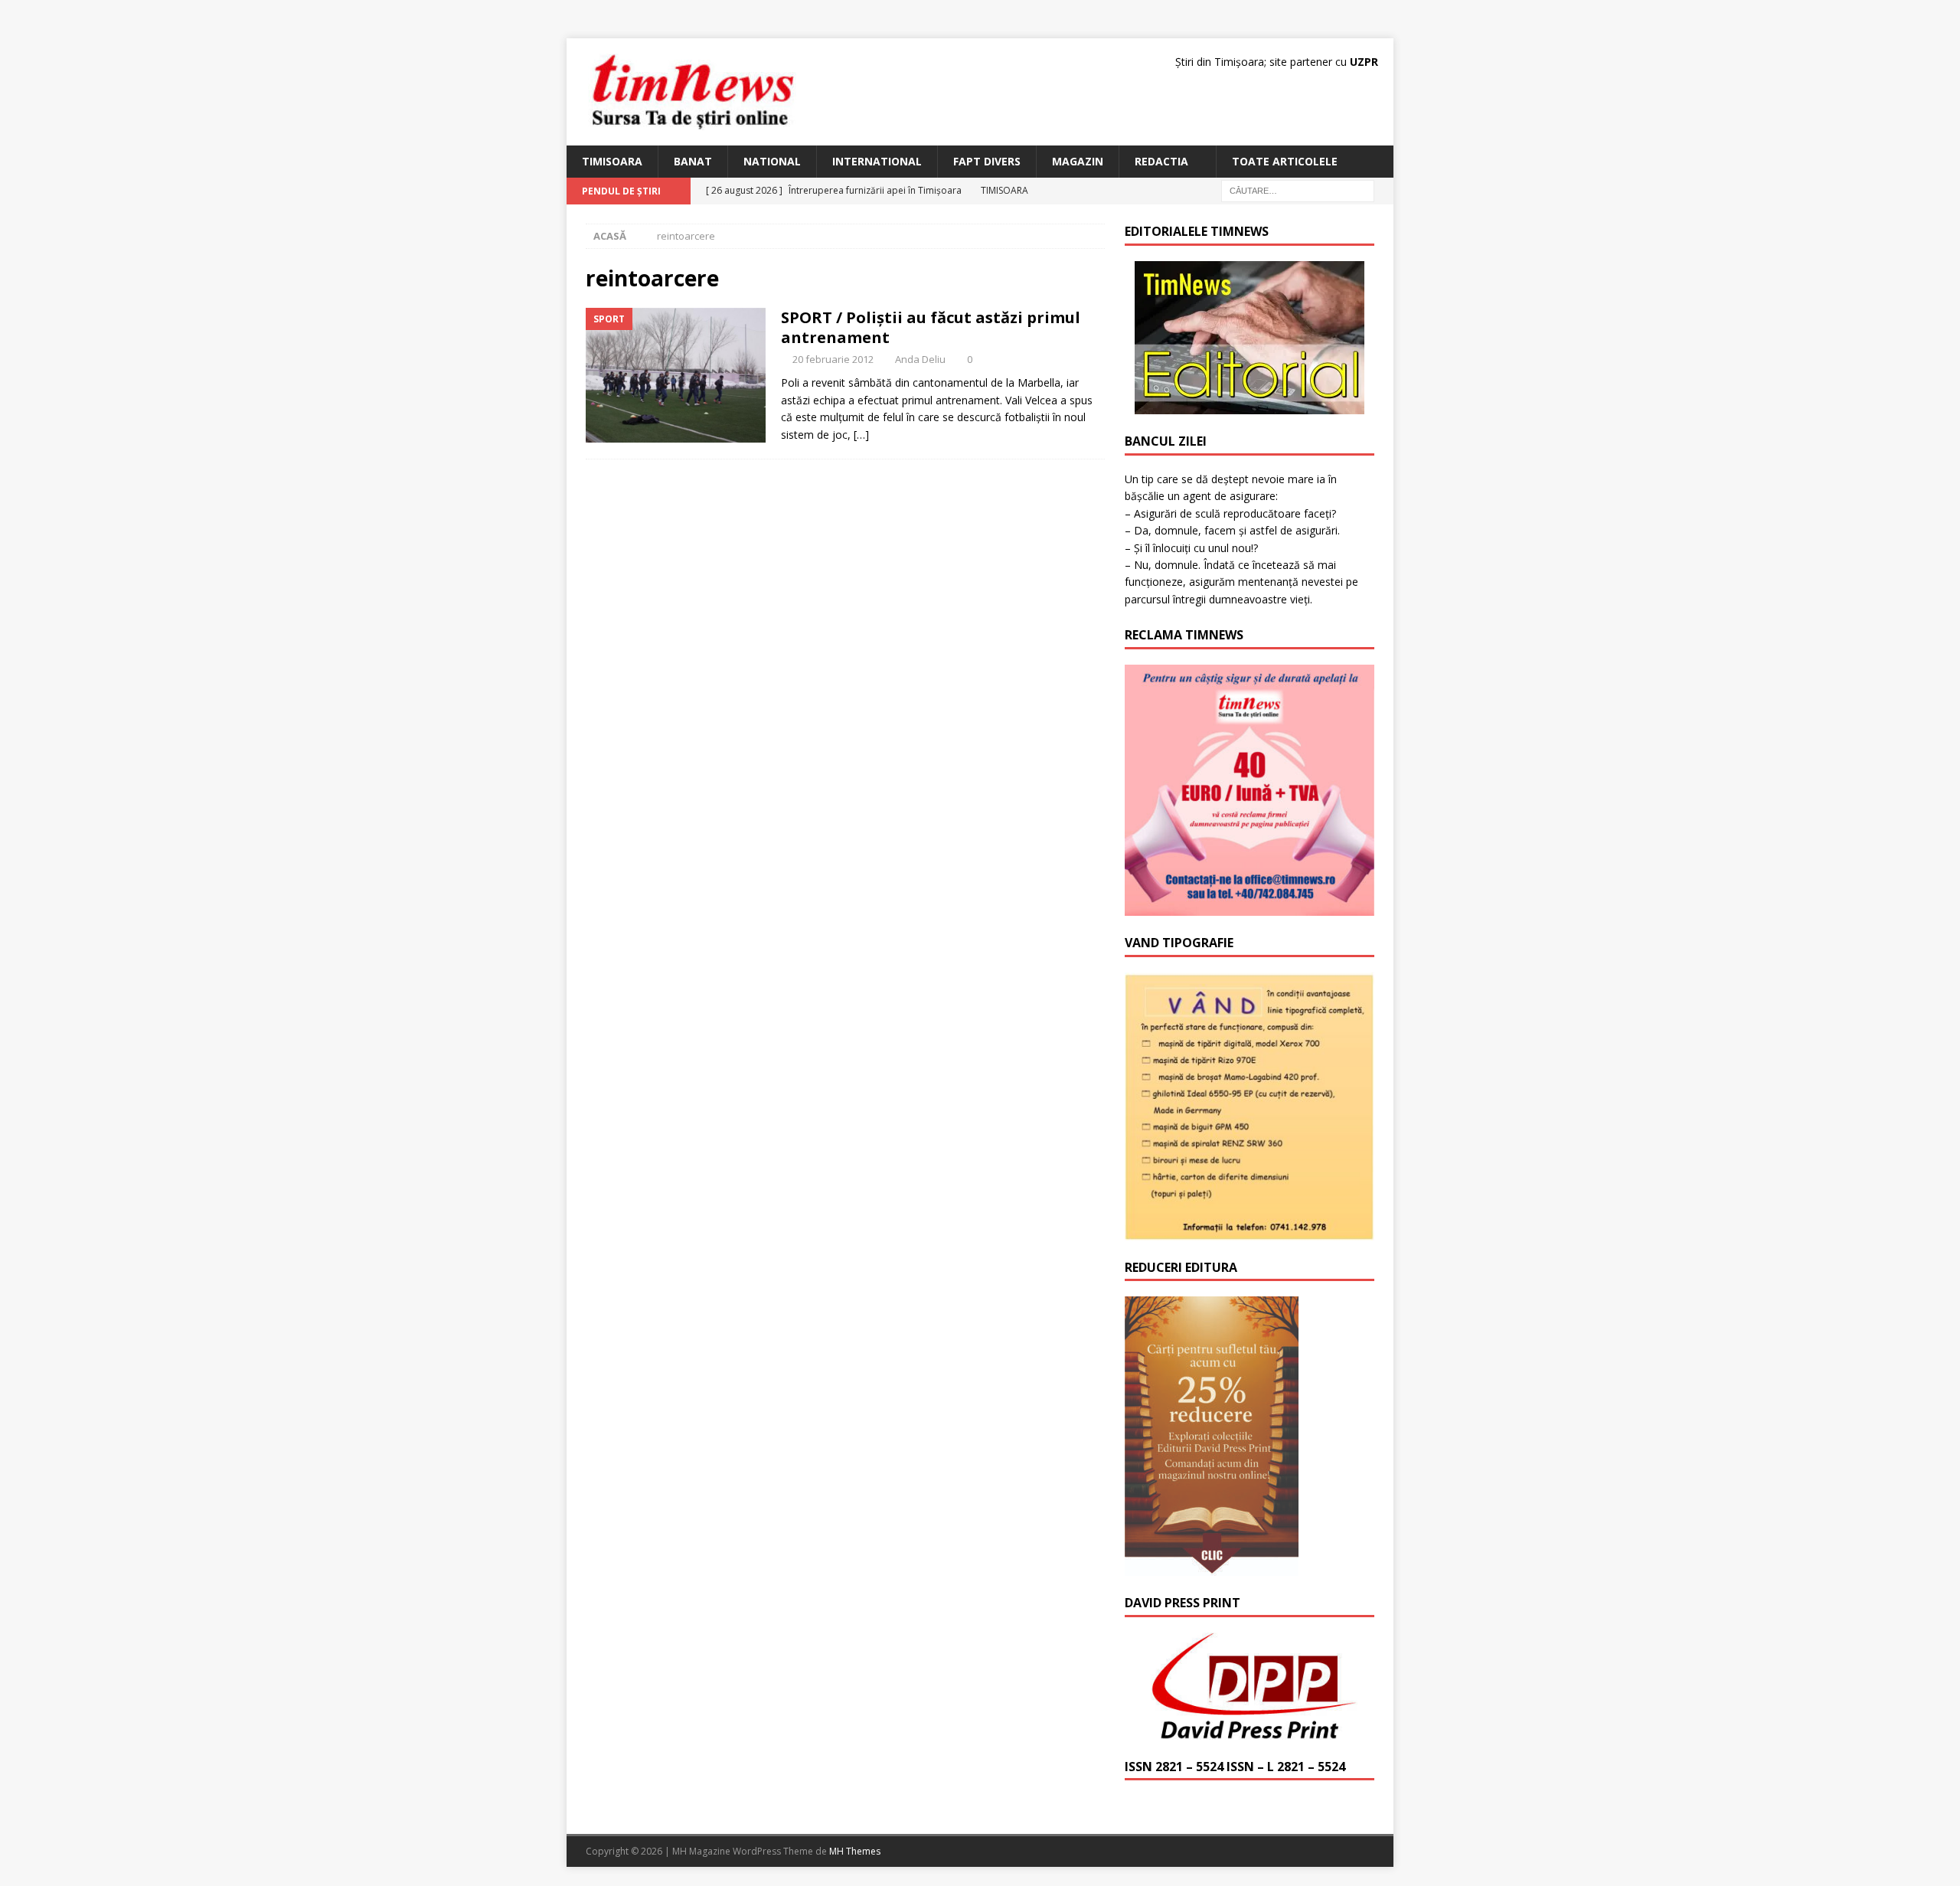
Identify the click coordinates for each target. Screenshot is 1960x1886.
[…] (861, 435)
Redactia (1161, 161)
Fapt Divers (987, 161)
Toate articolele (1285, 161)
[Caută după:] (1298, 190)
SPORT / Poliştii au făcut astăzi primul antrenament (931, 327)
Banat (693, 161)
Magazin (1078, 161)
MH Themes (855, 1851)
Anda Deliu (920, 359)
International (877, 161)
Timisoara (612, 161)
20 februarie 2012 (833, 359)
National (772, 161)
